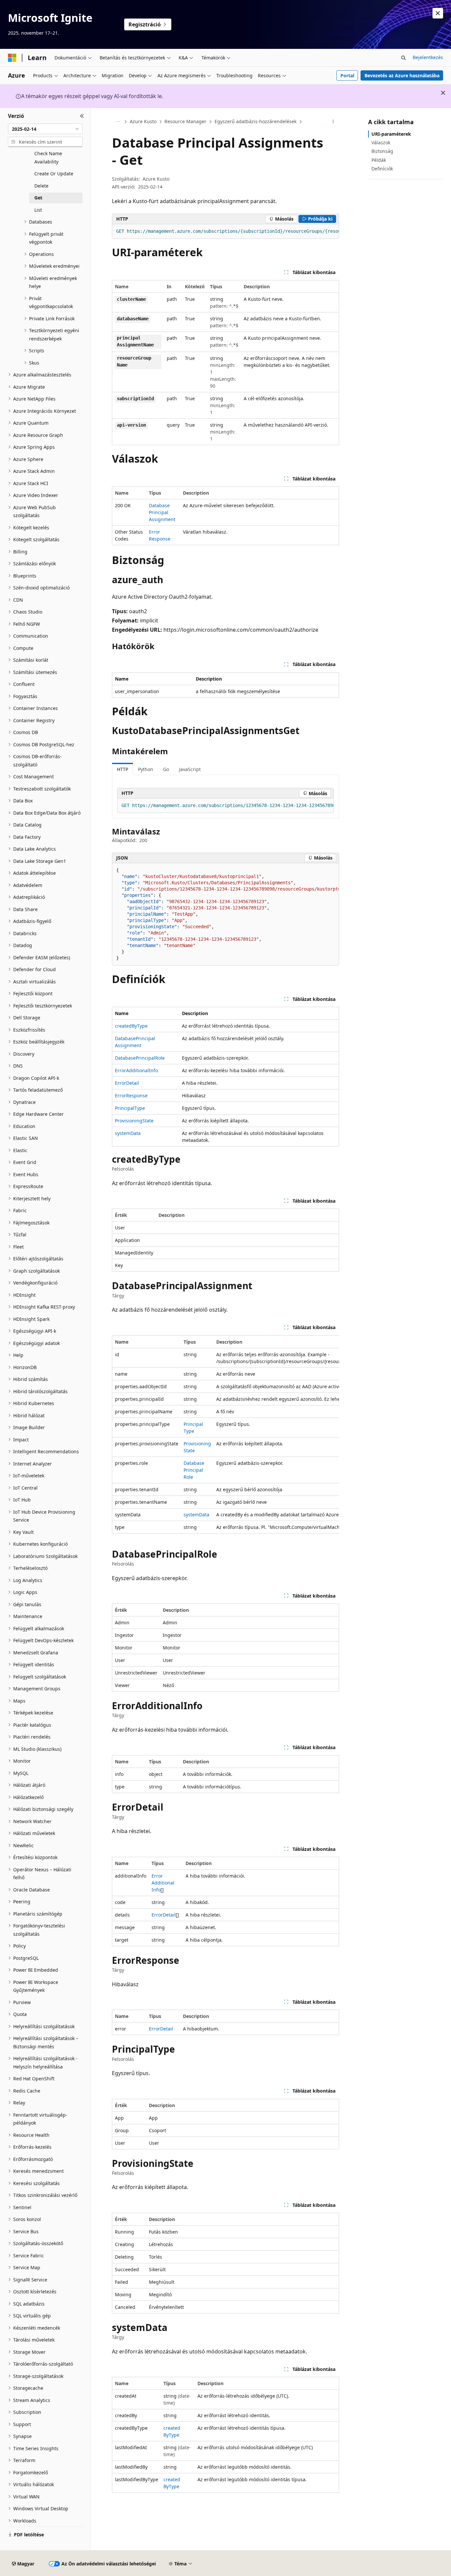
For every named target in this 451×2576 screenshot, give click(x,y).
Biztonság (382, 151)
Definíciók (382, 169)
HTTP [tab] (122, 769)
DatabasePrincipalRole (140, 1058)
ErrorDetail (127, 1083)
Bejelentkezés (428, 57)
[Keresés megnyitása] (403, 58)
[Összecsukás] (82, 116)
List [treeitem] (38, 210)
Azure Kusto (143, 121)
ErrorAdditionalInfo (136, 1070)
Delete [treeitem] (41, 186)
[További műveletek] (333, 122)
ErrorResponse (131, 1095)
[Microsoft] (12, 58)
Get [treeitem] (38, 198)
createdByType (131, 1026)
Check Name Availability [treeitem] (48, 158)
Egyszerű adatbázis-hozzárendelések (256, 121)
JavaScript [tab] (190, 769)
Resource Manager (185, 121)
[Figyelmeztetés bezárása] (438, 13)
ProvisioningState (134, 1121)
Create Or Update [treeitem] (54, 174)
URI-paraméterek (391, 134)
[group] (225, 231)
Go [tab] (166, 769)
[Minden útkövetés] (118, 122)
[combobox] (45, 129)
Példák (379, 160)
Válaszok (381, 142)
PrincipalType (130, 1108)
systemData (128, 1133)
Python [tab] (146, 769)
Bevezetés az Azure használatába (402, 75)
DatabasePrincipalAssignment (162, 512)
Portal (347, 75)
